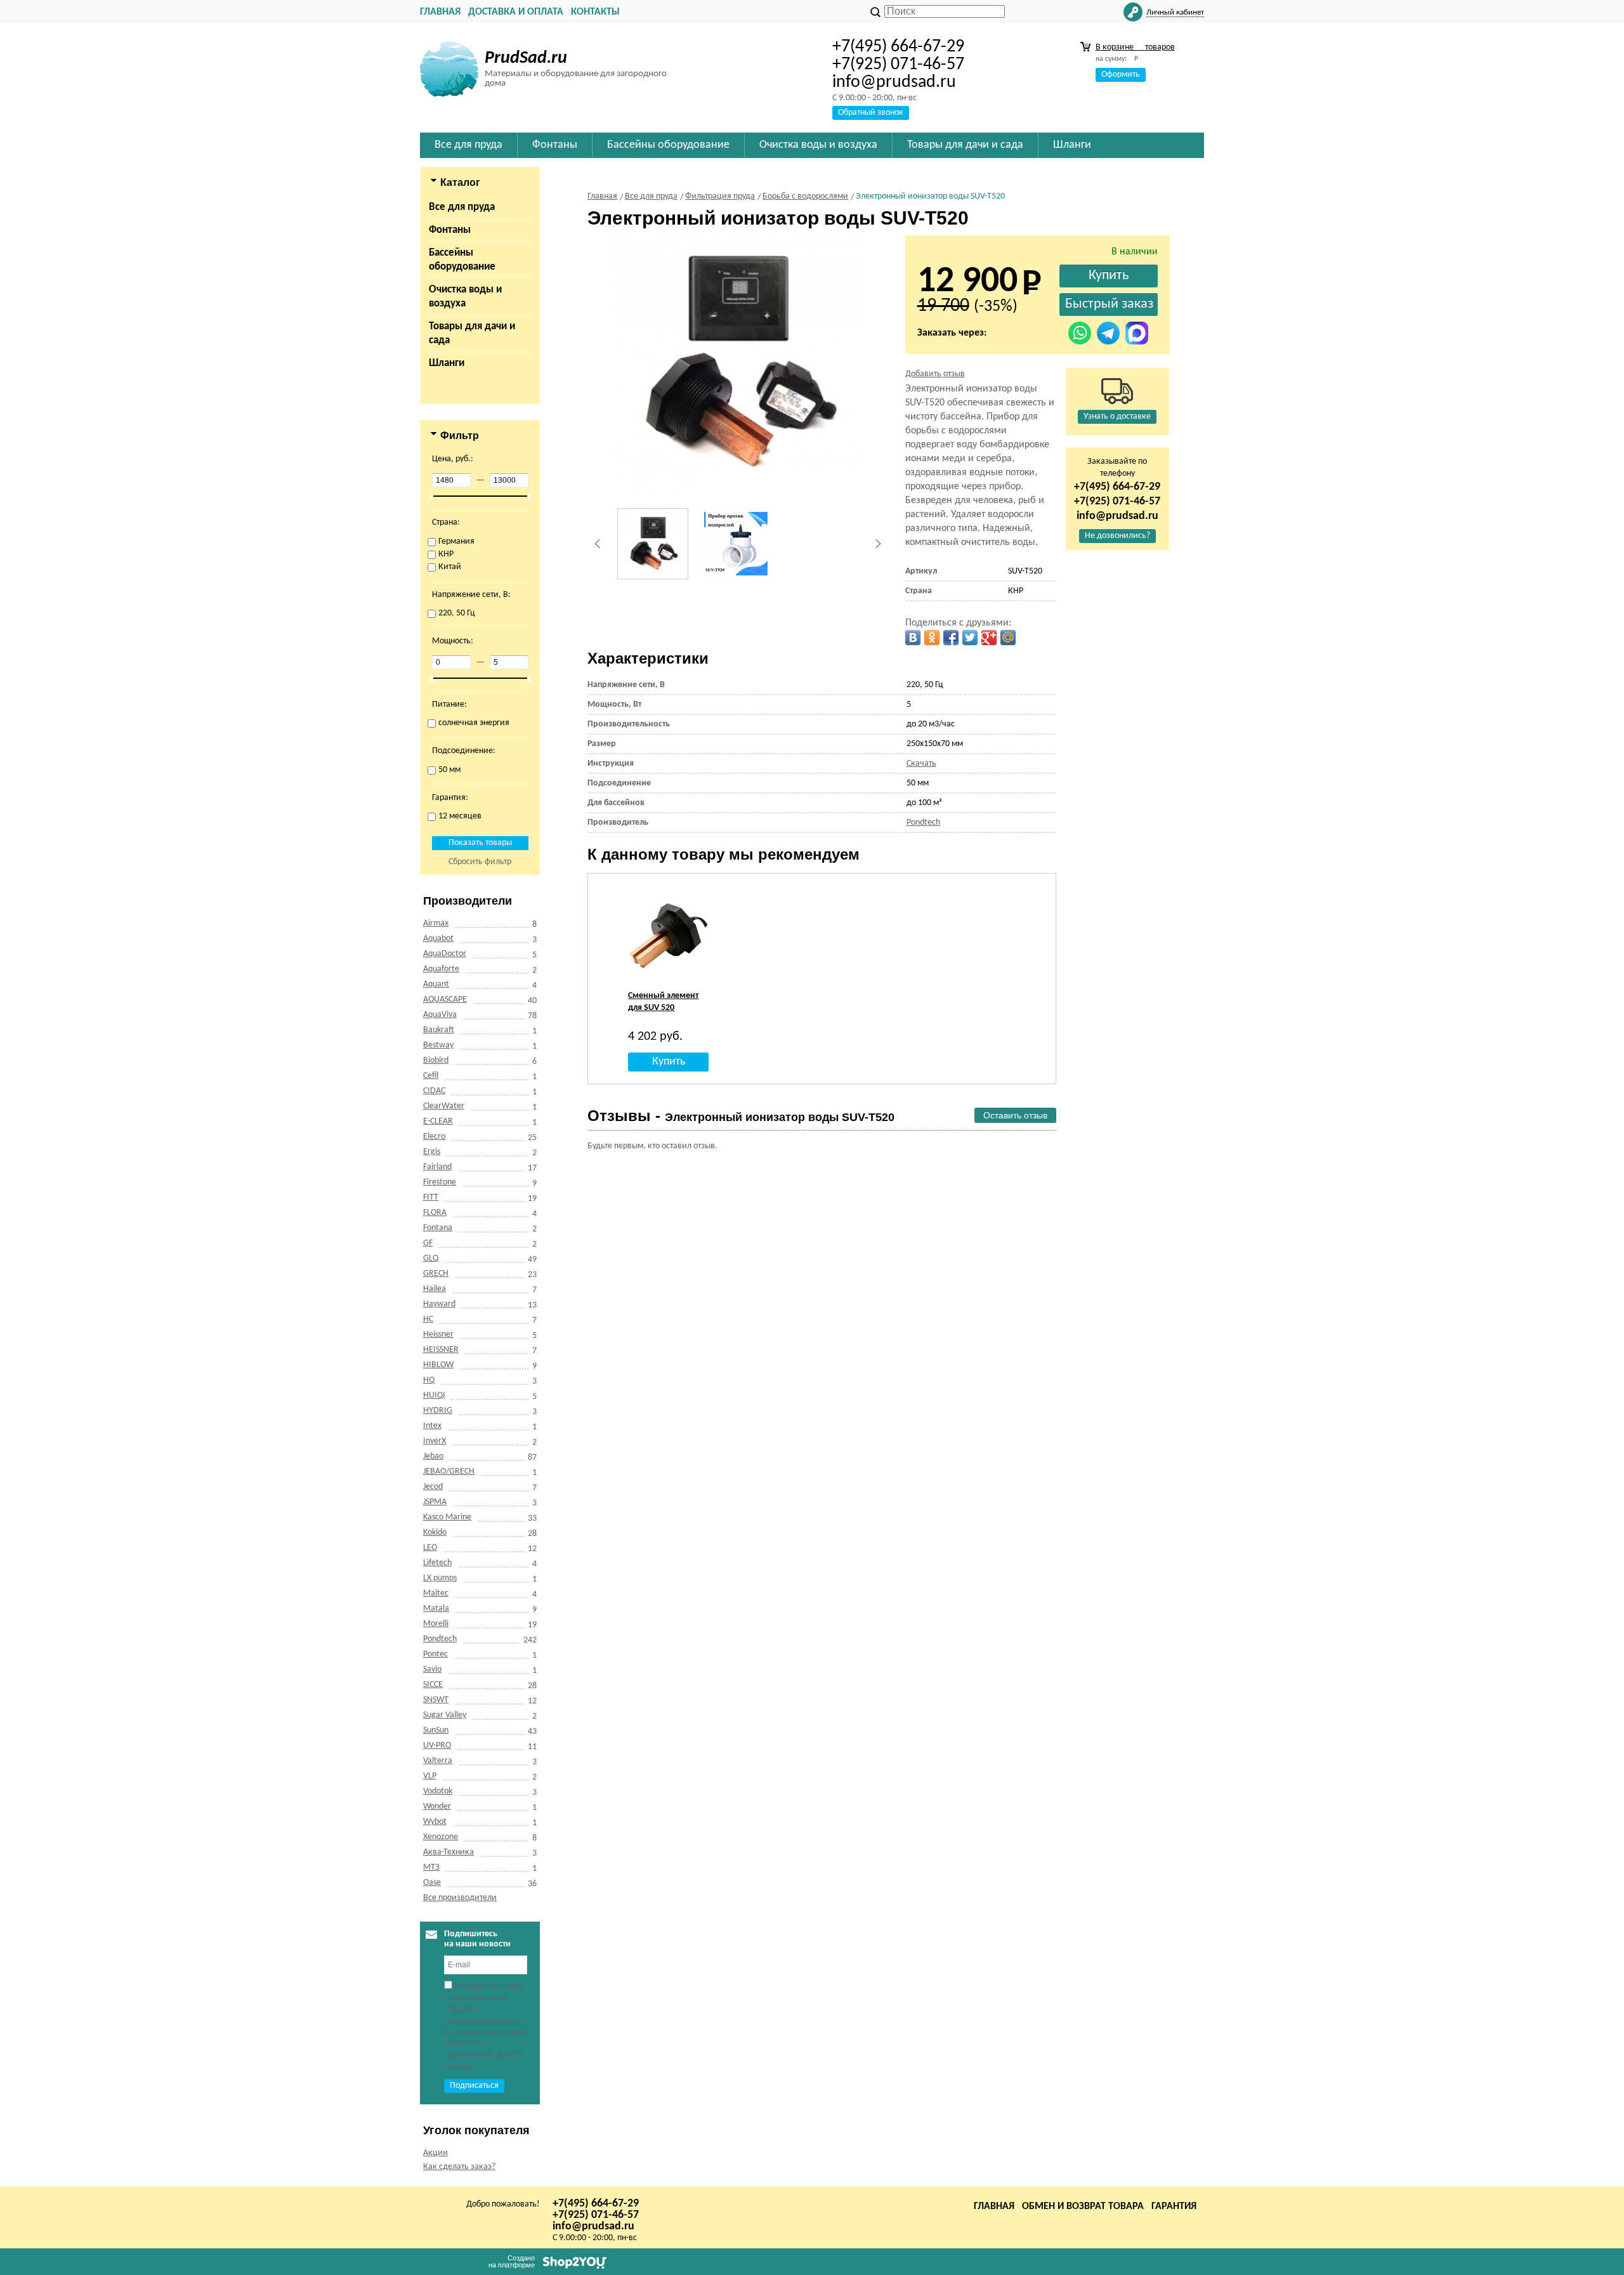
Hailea (435, 1289)
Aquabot (438, 939)
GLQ (431, 1258)
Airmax (436, 923)
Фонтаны (450, 230)
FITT (431, 1197)
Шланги (447, 363)
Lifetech (437, 1563)
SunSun (436, 1730)
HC (428, 1319)
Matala (436, 1609)
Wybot (435, 1822)
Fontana (438, 1228)
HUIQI (434, 1395)
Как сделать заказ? (459, 2167)
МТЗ (431, 1867)
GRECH (436, 1274)
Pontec (435, 1654)
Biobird (436, 1060)
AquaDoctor (445, 954)
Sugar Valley (445, 1715)
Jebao (433, 1456)
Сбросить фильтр (480, 862)
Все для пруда (462, 207)
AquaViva (440, 1015)
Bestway (438, 1045)
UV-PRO (437, 1746)
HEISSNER (441, 1350)
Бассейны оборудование (462, 260)
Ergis (432, 1152)
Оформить (1121, 75)
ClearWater (444, 1106)
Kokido (435, 1532)
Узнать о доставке (1117, 416)
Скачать (921, 764)
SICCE (433, 1685)
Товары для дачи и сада (472, 333)
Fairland (437, 1167)
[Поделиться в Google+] (989, 638)
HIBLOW (438, 1365)
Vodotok (438, 1791)
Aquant (436, 984)
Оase (432, 1883)
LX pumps (440, 1578)
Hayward (439, 1304)
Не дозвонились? (1117, 536)
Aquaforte (441, 969)
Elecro (434, 1137)
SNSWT (436, 1700)
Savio (432, 1669)
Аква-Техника (449, 1852)
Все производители (460, 1898)
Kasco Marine (447, 1517)
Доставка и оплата (516, 12)
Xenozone (441, 1837)
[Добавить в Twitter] (970, 638)
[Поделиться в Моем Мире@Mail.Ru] (1008, 638)
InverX (435, 1441)
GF (428, 1243)
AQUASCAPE (445, 1000)
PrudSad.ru (526, 58)
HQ (429, 1380)
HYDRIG (438, 1411)
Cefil (431, 1076)
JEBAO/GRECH (449, 1472)
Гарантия (1174, 2206)
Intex (432, 1426)
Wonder (437, 1806)
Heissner (438, 1334)
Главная (440, 12)
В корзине (1135, 47)
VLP (430, 1776)
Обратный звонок (871, 113)
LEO (430, 1548)
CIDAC (434, 1091)
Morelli (436, 1624)
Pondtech (440, 1639)
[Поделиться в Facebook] (951, 638)
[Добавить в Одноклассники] (932, 638)
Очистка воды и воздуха (465, 297)
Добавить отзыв (935, 374)
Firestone (440, 1182)
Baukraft (439, 1030)
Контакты (595, 12)
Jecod (433, 1487)
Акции (435, 2153)
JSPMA (435, 1502)
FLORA (435, 1213)
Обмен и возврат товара (1083, 2206)
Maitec (436, 1593)
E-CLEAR (438, 1121)
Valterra (438, 1761)
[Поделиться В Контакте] (913, 638)
